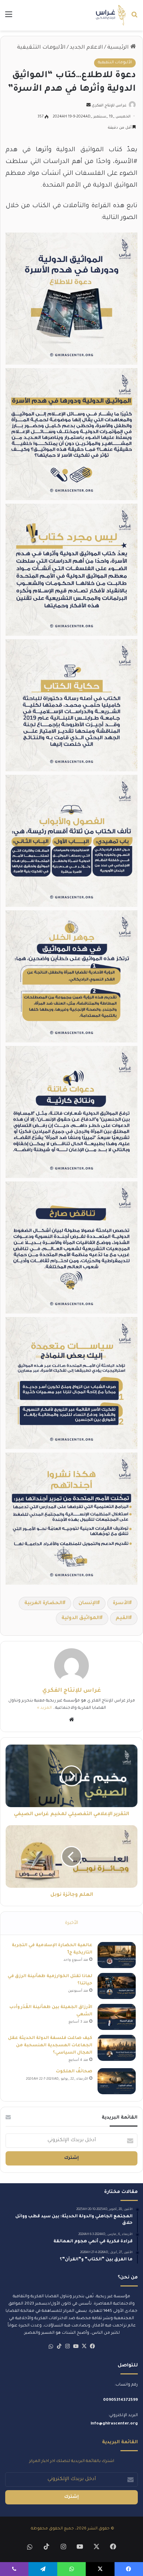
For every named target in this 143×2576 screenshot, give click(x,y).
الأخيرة (71, 1923)
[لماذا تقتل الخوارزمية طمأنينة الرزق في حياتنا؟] (117, 1986)
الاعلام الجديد (86, 48)
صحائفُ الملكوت (74, 2072)
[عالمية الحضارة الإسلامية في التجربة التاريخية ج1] (117, 1955)
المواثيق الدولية (81, 1618)
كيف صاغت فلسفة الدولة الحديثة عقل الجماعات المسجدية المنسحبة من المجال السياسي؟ (50, 2046)
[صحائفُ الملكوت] (117, 2081)
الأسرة (121, 1603)
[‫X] (84, 2346)
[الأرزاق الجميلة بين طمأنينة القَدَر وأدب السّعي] (117, 2017)
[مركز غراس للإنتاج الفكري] (111, 15)
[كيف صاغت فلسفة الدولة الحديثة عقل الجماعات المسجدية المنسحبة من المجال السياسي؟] (117, 2048)
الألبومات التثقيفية (41, 48)
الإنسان (88, 1603)
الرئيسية (119, 48)
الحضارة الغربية (43, 1603)
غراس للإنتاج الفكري (109, 106)
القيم (122, 1618)
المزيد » (44, 1708)
